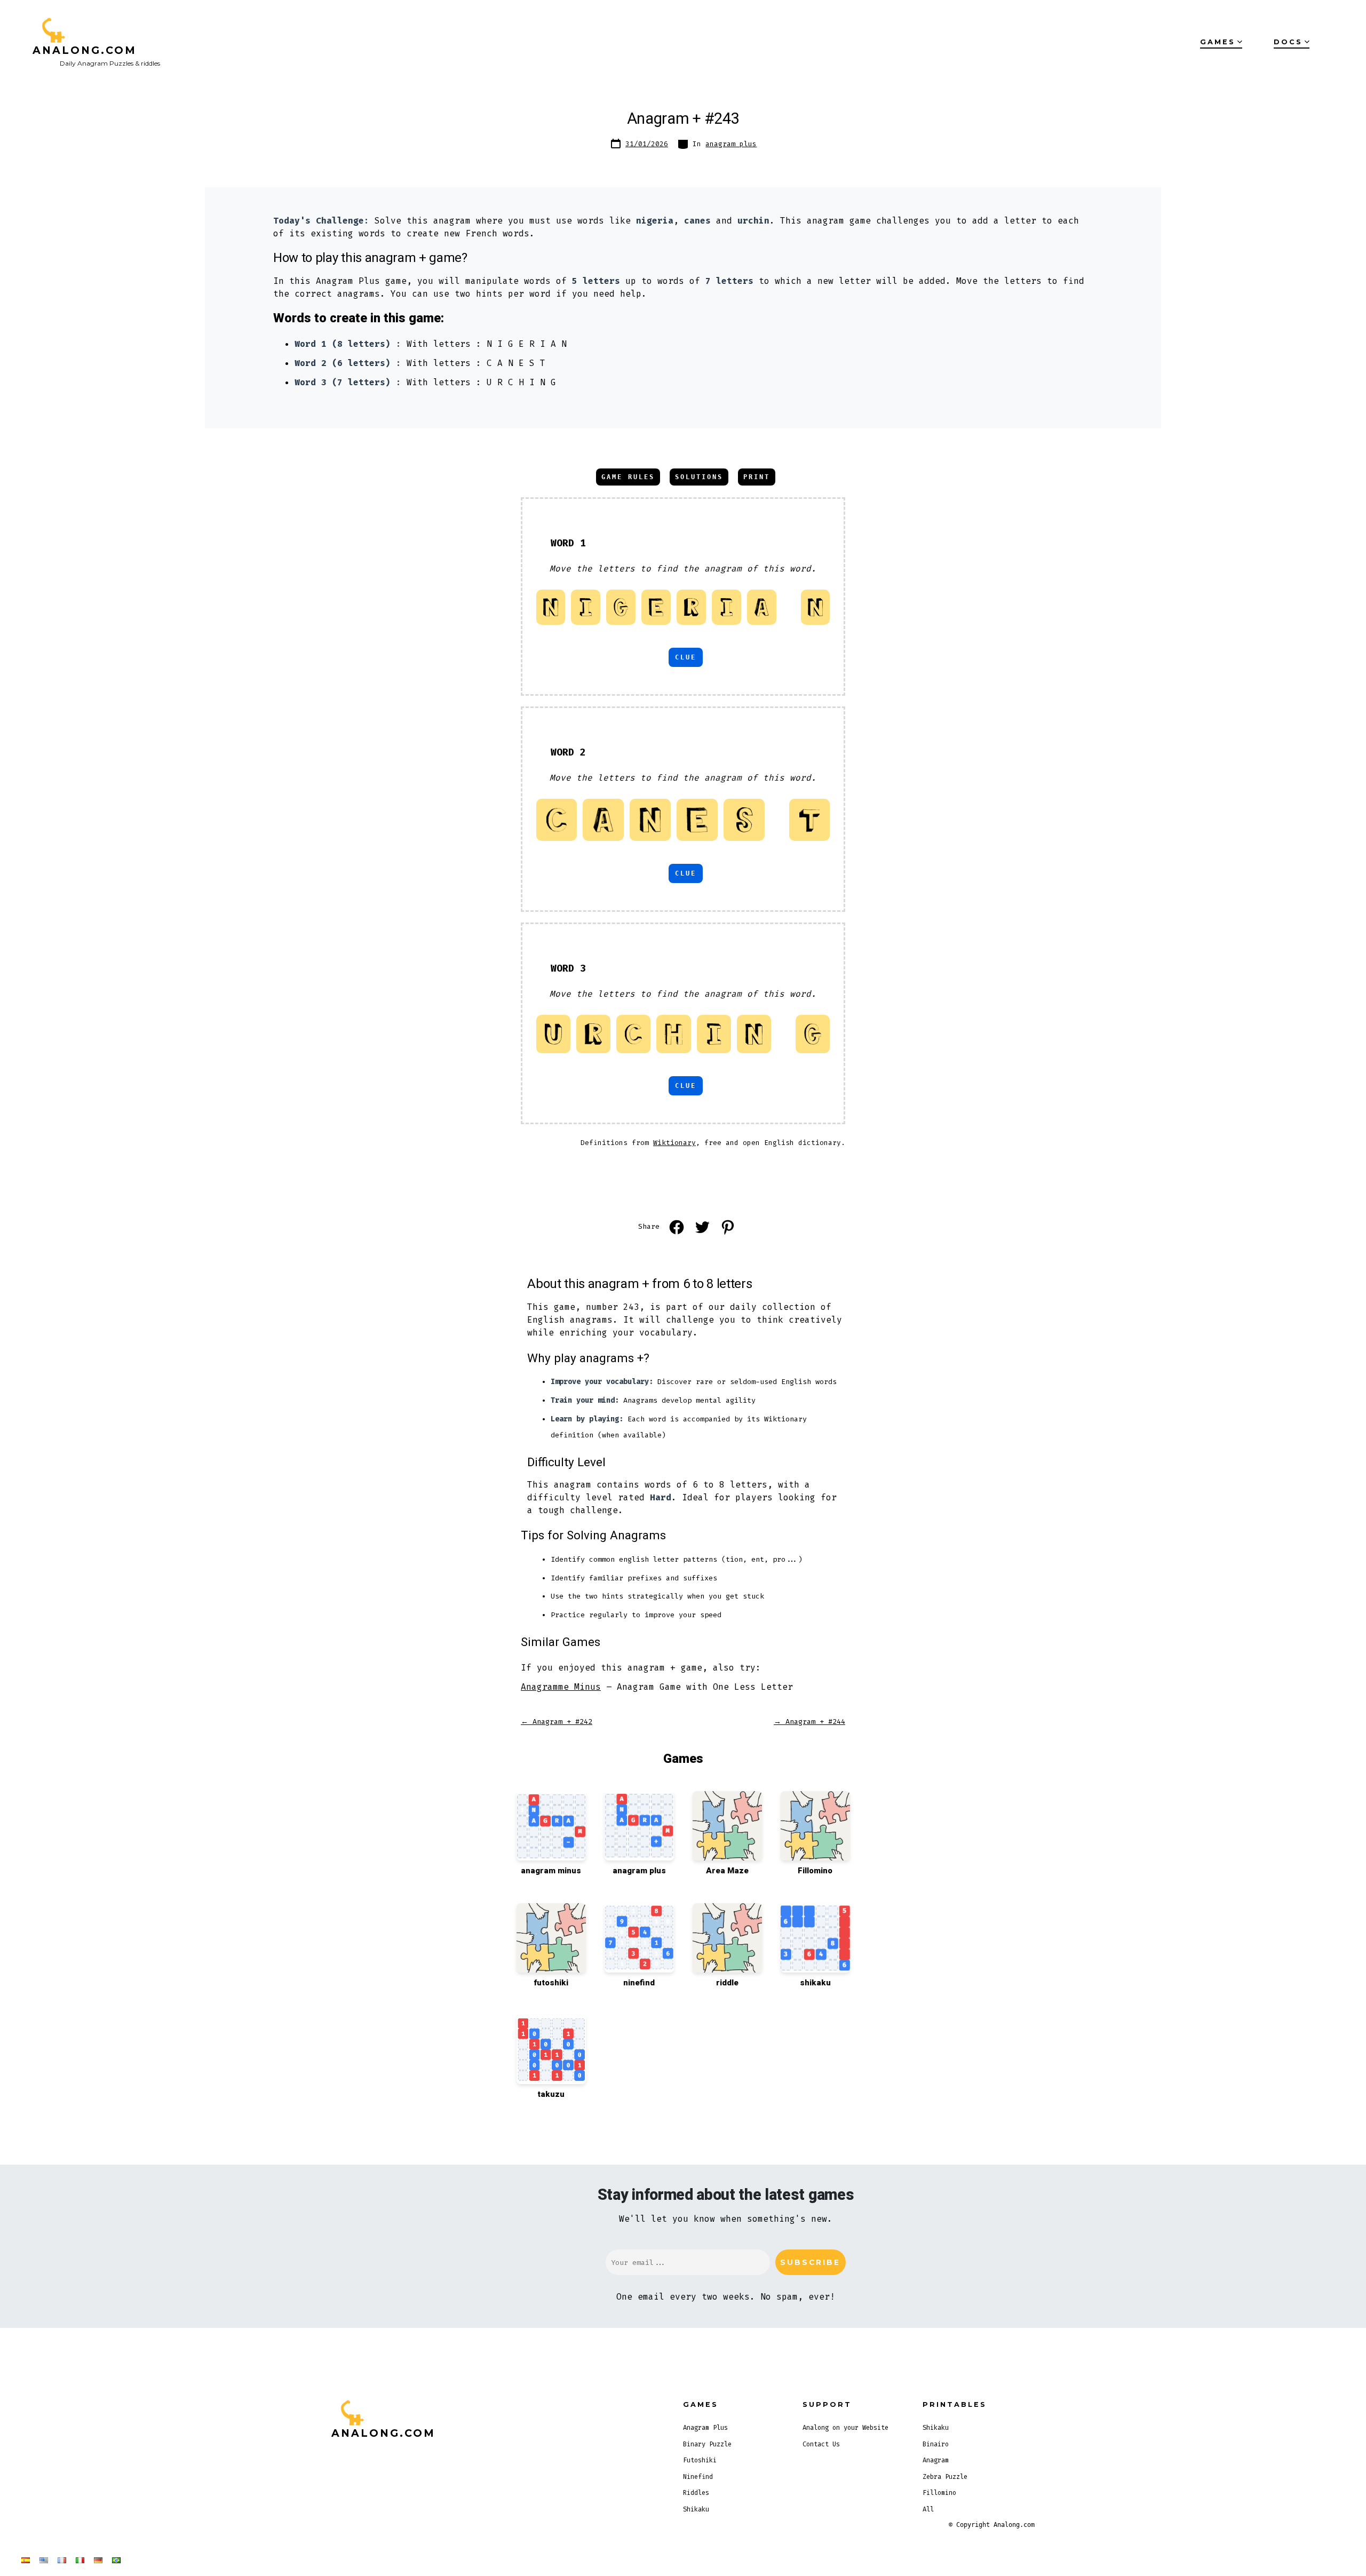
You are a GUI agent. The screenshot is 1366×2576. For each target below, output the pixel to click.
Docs (1288, 42)
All (928, 2509)
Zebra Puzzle (945, 2477)
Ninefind (698, 2477)
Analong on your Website (845, 2428)
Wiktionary (674, 1143)
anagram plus (731, 144)
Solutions (699, 477)
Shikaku (696, 2509)
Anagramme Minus (561, 1687)
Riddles (696, 2493)
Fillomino (939, 2493)
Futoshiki (700, 2460)
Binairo (936, 2444)
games (1218, 42)
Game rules (628, 477)
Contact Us (821, 2444)
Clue (686, 657)
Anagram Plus (705, 2428)
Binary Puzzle (707, 2444)
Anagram (936, 2460)
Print (757, 477)
